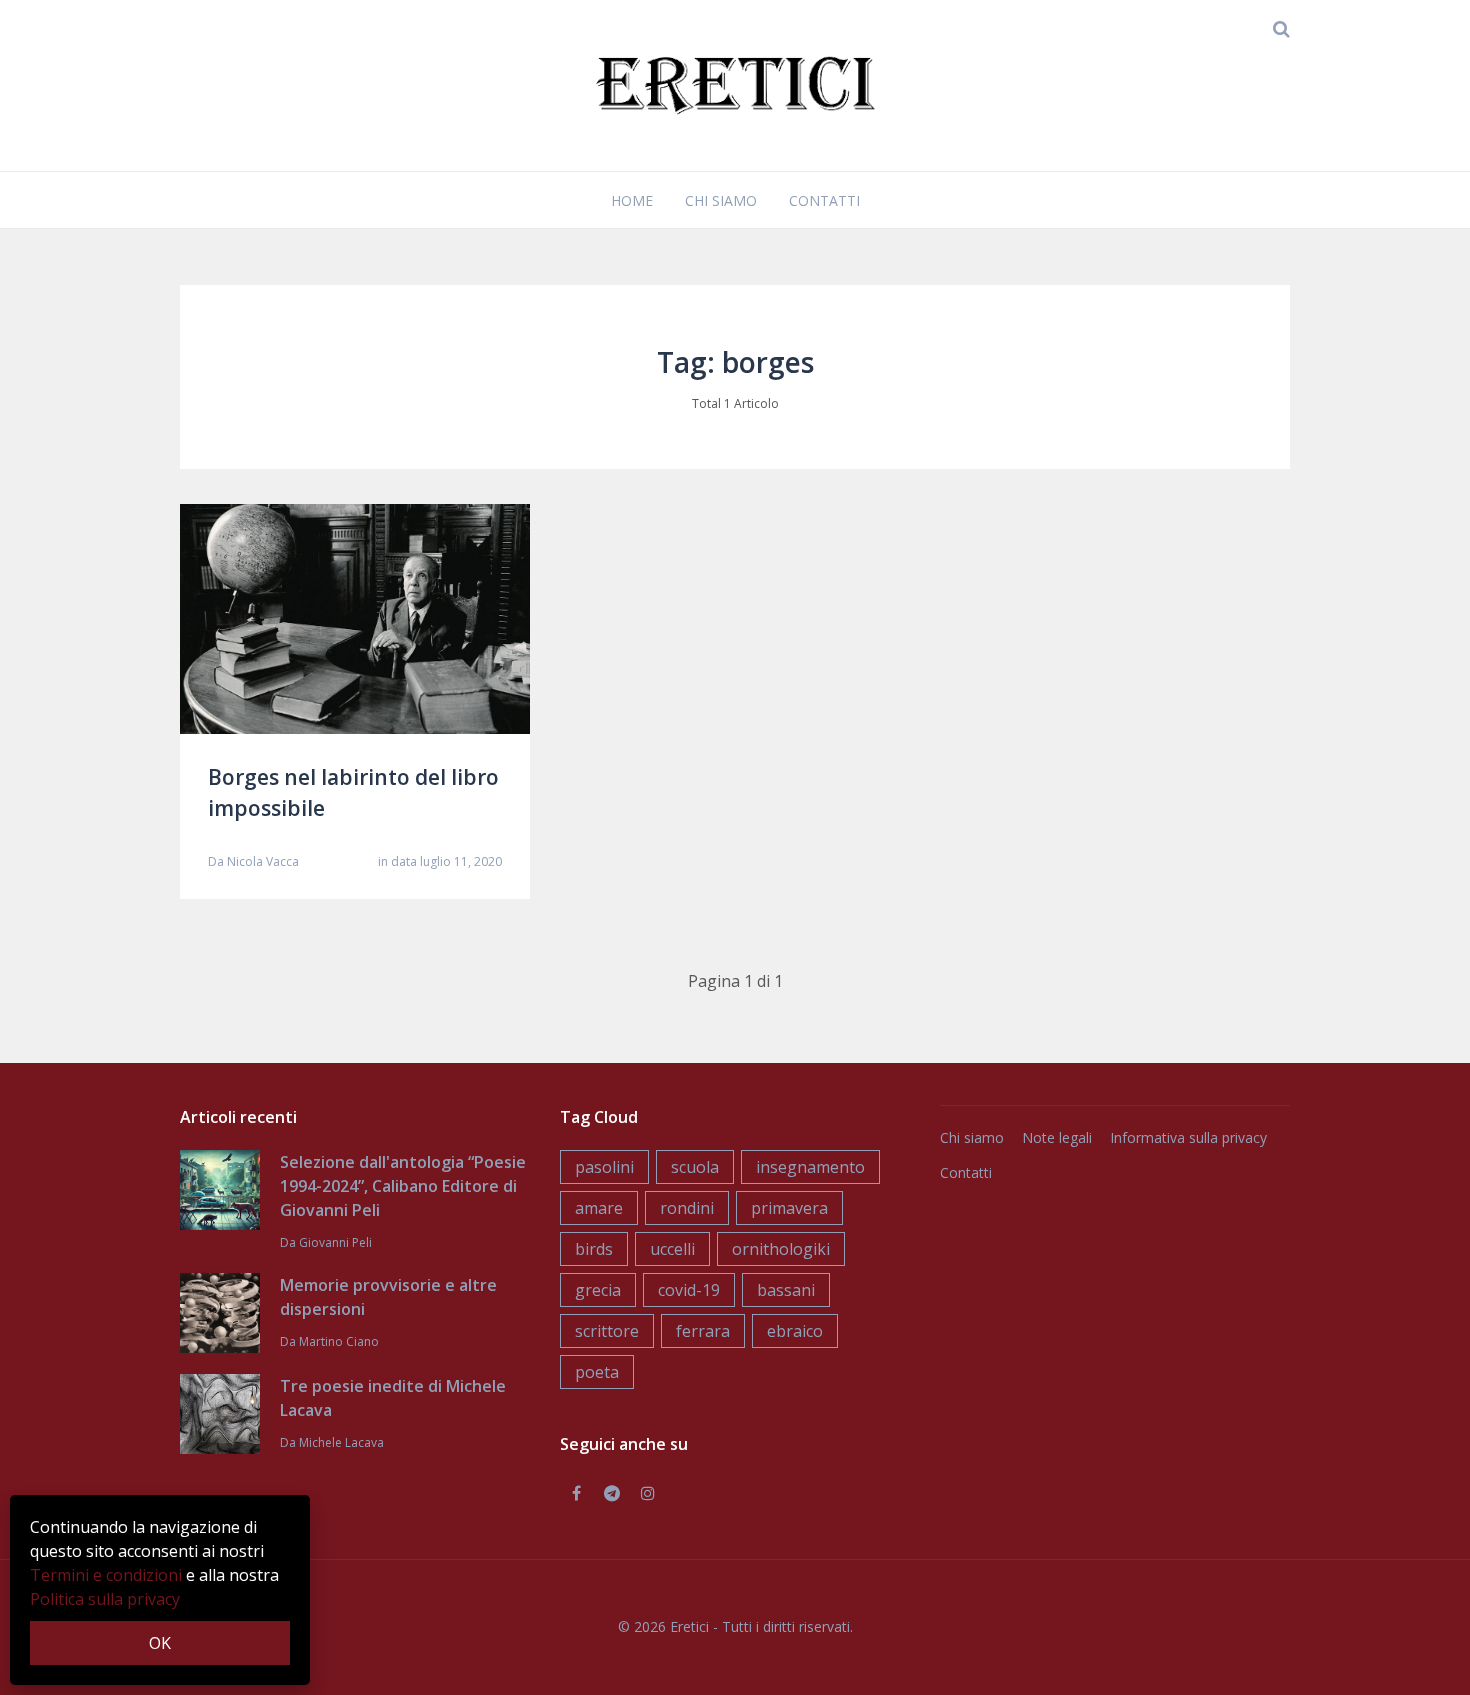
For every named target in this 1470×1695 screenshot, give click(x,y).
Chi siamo (721, 200)
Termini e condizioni (106, 1575)
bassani (786, 1290)
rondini (687, 1208)
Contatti (824, 200)
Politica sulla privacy (105, 1599)
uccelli (672, 1249)
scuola (695, 1167)
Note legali (1057, 1137)
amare (599, 1208)
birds (594, 1249)
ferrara (703, 1331)
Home (632, 200)
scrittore (607, 1331)
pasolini (604, 1167)
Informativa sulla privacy (1188, 1137)
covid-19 (689, 1290)
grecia (598, 1290)
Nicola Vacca (263, 861)
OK (160, 1643)
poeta (597, 1372)
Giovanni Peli (335, 1242)
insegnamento (810, 1167)
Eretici (689, 1626)
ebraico (795, 1331)
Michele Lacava (341, 1442)
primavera (789, 1208)
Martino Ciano (339, 1341)
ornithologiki (781, 1249)
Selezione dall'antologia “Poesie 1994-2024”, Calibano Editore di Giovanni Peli (403, 1186)
